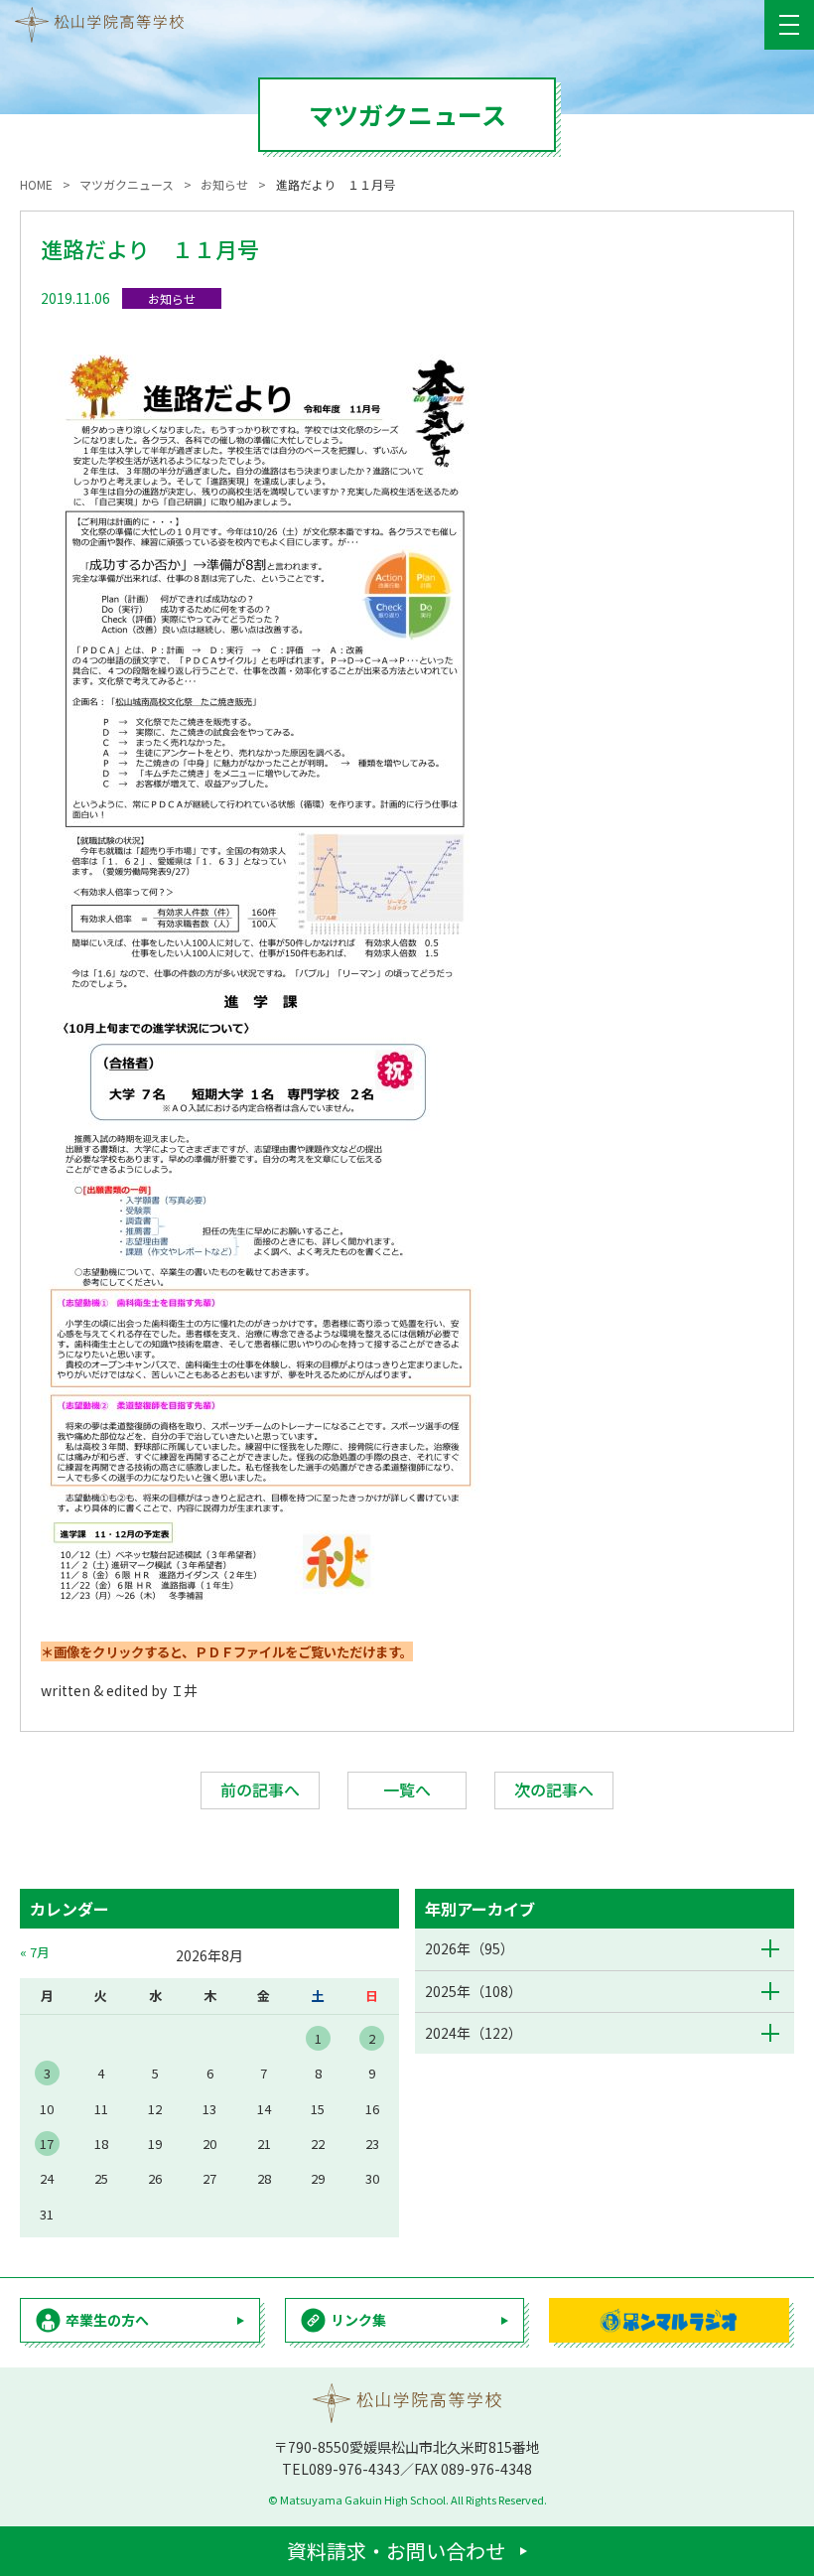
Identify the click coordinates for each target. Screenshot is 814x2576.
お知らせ (172, 298)
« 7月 (35, 1952)
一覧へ (407, 1789)
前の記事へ (260, 1789)
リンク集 (358, 2320)
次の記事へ (554, 1789)
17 (47, 2144)
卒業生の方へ (107, 2320)
